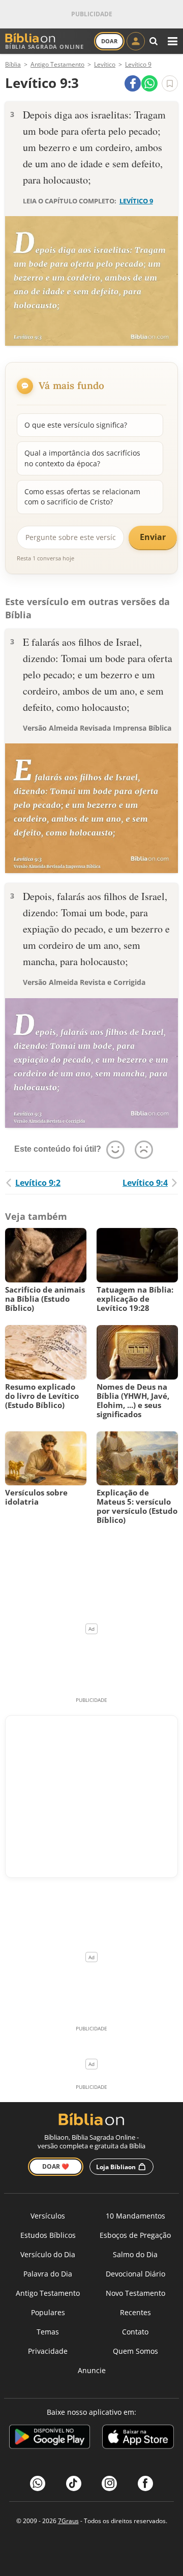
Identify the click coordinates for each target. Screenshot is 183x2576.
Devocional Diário (135, 2274)
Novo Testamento (135, 2293)
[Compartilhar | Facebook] (133, 83)
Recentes (135, 2312)
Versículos (48, 2216)
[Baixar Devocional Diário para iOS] (138, 2438)
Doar (109, 41)
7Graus (68, 2521)
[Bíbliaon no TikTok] (74, 2483)
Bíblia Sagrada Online (44, 47)
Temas (48, 2332)
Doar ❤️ (56, 2166)
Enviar (153, 537)
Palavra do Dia (48, 2274)
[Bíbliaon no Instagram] (109, 2483)
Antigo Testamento (48, 2293)
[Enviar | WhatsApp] (149, 83)
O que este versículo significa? (76, 425)
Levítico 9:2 (38, 1183)
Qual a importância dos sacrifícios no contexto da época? (82, 458)
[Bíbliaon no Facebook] (145, 2483)
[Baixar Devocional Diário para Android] (50, 2438)
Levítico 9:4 (145, 1183)
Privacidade (48, 2351)
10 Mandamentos (135, 2216)
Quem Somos (135, 2351)
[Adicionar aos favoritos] (170, 83)
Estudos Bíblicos (48, 2235)
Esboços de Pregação (135, 2235)
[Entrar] (136, 41)
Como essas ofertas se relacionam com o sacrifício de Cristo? (82, 497)
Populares (48, 2312)
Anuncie (92, 2370)
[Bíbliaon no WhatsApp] (38, 2483)
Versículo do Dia (48, 2254)
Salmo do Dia (135, 2254)
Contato (135, 2332)
